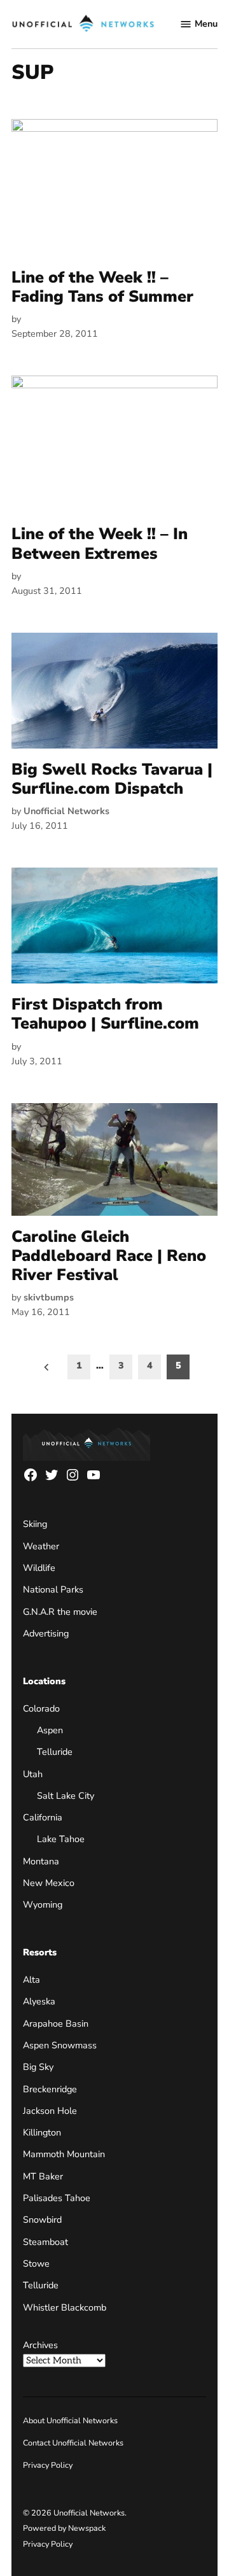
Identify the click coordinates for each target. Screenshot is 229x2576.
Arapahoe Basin (56, 2023)
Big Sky (38, 2067)
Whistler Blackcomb (65, 2307)
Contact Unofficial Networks (73, 2443)
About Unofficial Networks (70, 2420)
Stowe (36, 2263)
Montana (41, 1861)
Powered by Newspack (64, 2528)
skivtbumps (49, 1297)
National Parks (53, 1589)
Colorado (41, 1708)
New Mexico (49, 1883)
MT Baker (43, 2176)
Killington (42, 2132)
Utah (33, 1774)
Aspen (50, 1730)
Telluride (55, 1752)
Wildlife (39, 1568)
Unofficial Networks (66, 811)
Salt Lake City (66, 1796)
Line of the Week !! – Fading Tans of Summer (102, 287)
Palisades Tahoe (57, 2198)
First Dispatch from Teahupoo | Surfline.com (105, 1014)
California (43, 1817)
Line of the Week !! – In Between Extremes (100, 544)
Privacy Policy (48, 2465)
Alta (31, 1980)
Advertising (46, 1633)
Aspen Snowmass (60, 2045)
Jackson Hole (50, 2111)
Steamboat (45, 2242)
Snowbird (42, 2220)
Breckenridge (50, 2089)
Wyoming (43, 1904)
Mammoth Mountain (64, 2154)
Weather (41, 1546)
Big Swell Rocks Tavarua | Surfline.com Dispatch (112, 779)
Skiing (35, 1524)
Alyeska (39, 2001)
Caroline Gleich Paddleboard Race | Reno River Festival (109, 1256)
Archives (40, 2345)
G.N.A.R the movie (60, 1612)
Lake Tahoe (61, 1839)
